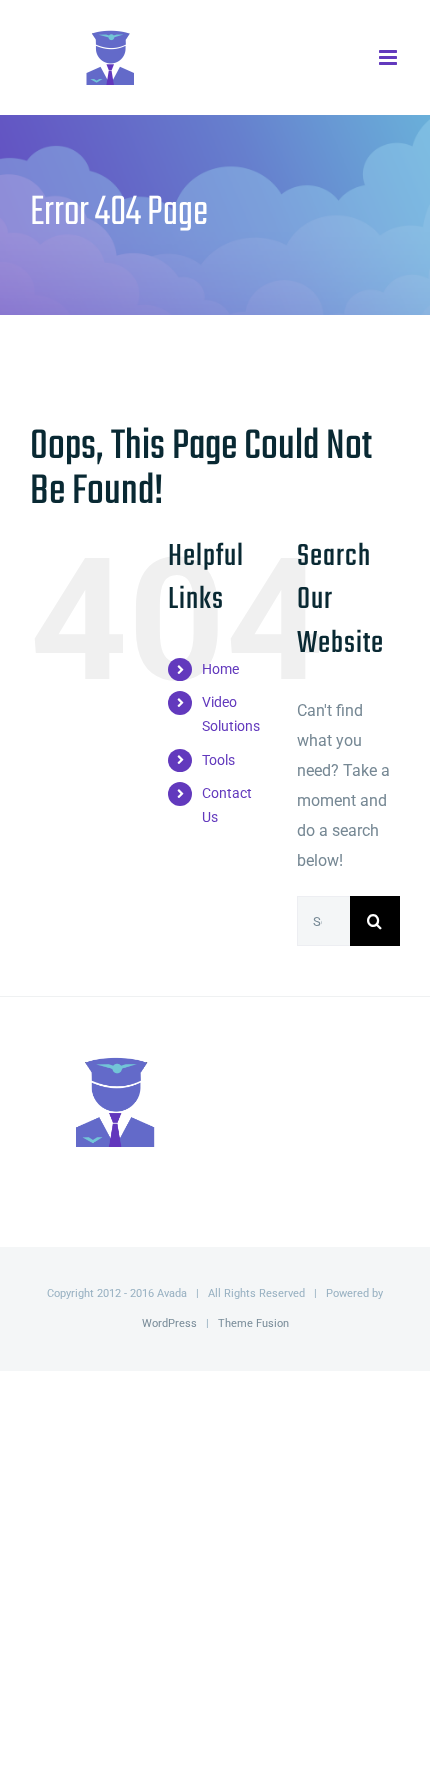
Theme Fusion (253, 1323)
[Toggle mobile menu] (389, 57)
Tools (218, 760)
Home (220, 669)
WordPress (169, 1323)
